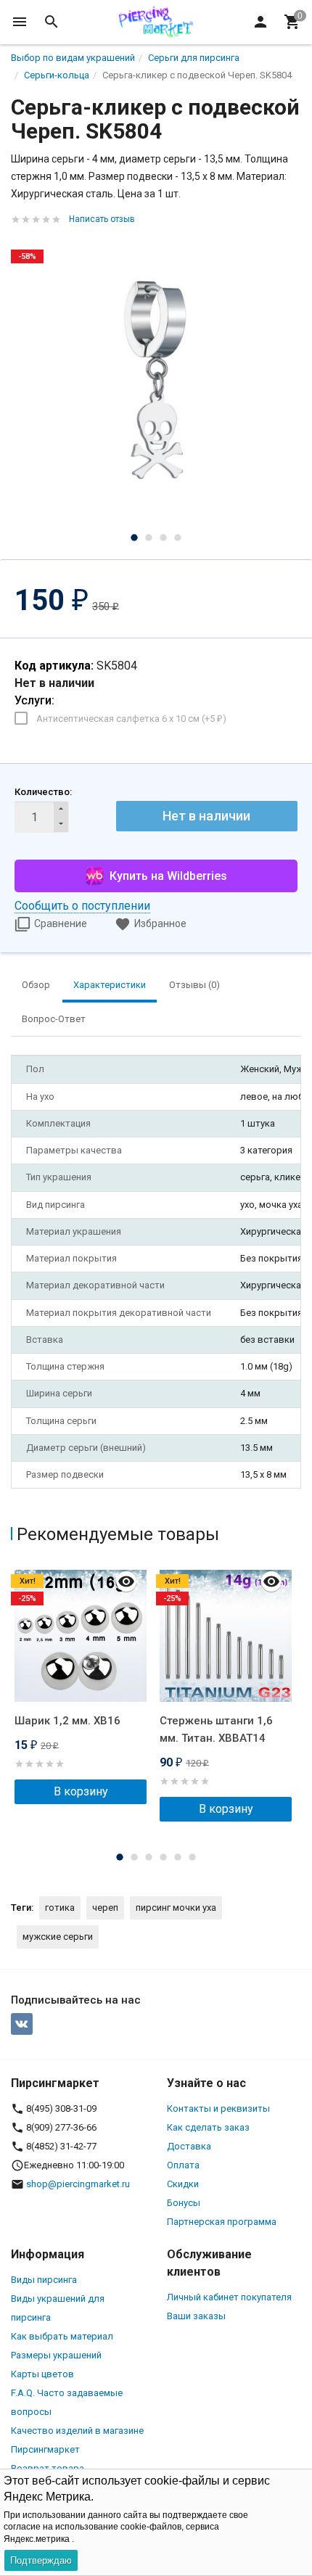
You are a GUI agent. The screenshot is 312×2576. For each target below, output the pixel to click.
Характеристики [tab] (110, 985)
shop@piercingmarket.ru (78, 2184)
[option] (156, 380)
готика (60, 1908)
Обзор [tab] (36, 985)
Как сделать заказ (208, 2127)
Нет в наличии (206, 816)
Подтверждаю (41, 2560)
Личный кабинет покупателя (229, 2297)
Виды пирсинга (44, 2280)
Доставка (189, 2146)
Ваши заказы (196, 2316)
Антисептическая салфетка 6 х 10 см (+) (131, 719)
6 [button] (192, 1857)
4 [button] (178, 538)
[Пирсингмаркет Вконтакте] (22, 2024)
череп (105, 1908)
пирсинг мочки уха (176, 1908)
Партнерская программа (222, 2222)
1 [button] (134, 538)
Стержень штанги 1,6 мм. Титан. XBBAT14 (216, 1729)
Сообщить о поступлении (82, 906)
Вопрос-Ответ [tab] (54, 1019)
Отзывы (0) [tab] (194, 985)
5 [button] (178, 1857)
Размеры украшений (56, 2355)
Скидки (183, 2184)
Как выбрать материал (62, 2336)
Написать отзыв (102, 219)
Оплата (183, 2165)
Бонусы (184, 2203)
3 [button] (163, 538)
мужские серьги (58, 1937)
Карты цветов (42, 2374)
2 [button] (149, 538)
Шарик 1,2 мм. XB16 (67, 1721)
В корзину (81, 1791)
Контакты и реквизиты (218, 2108)
